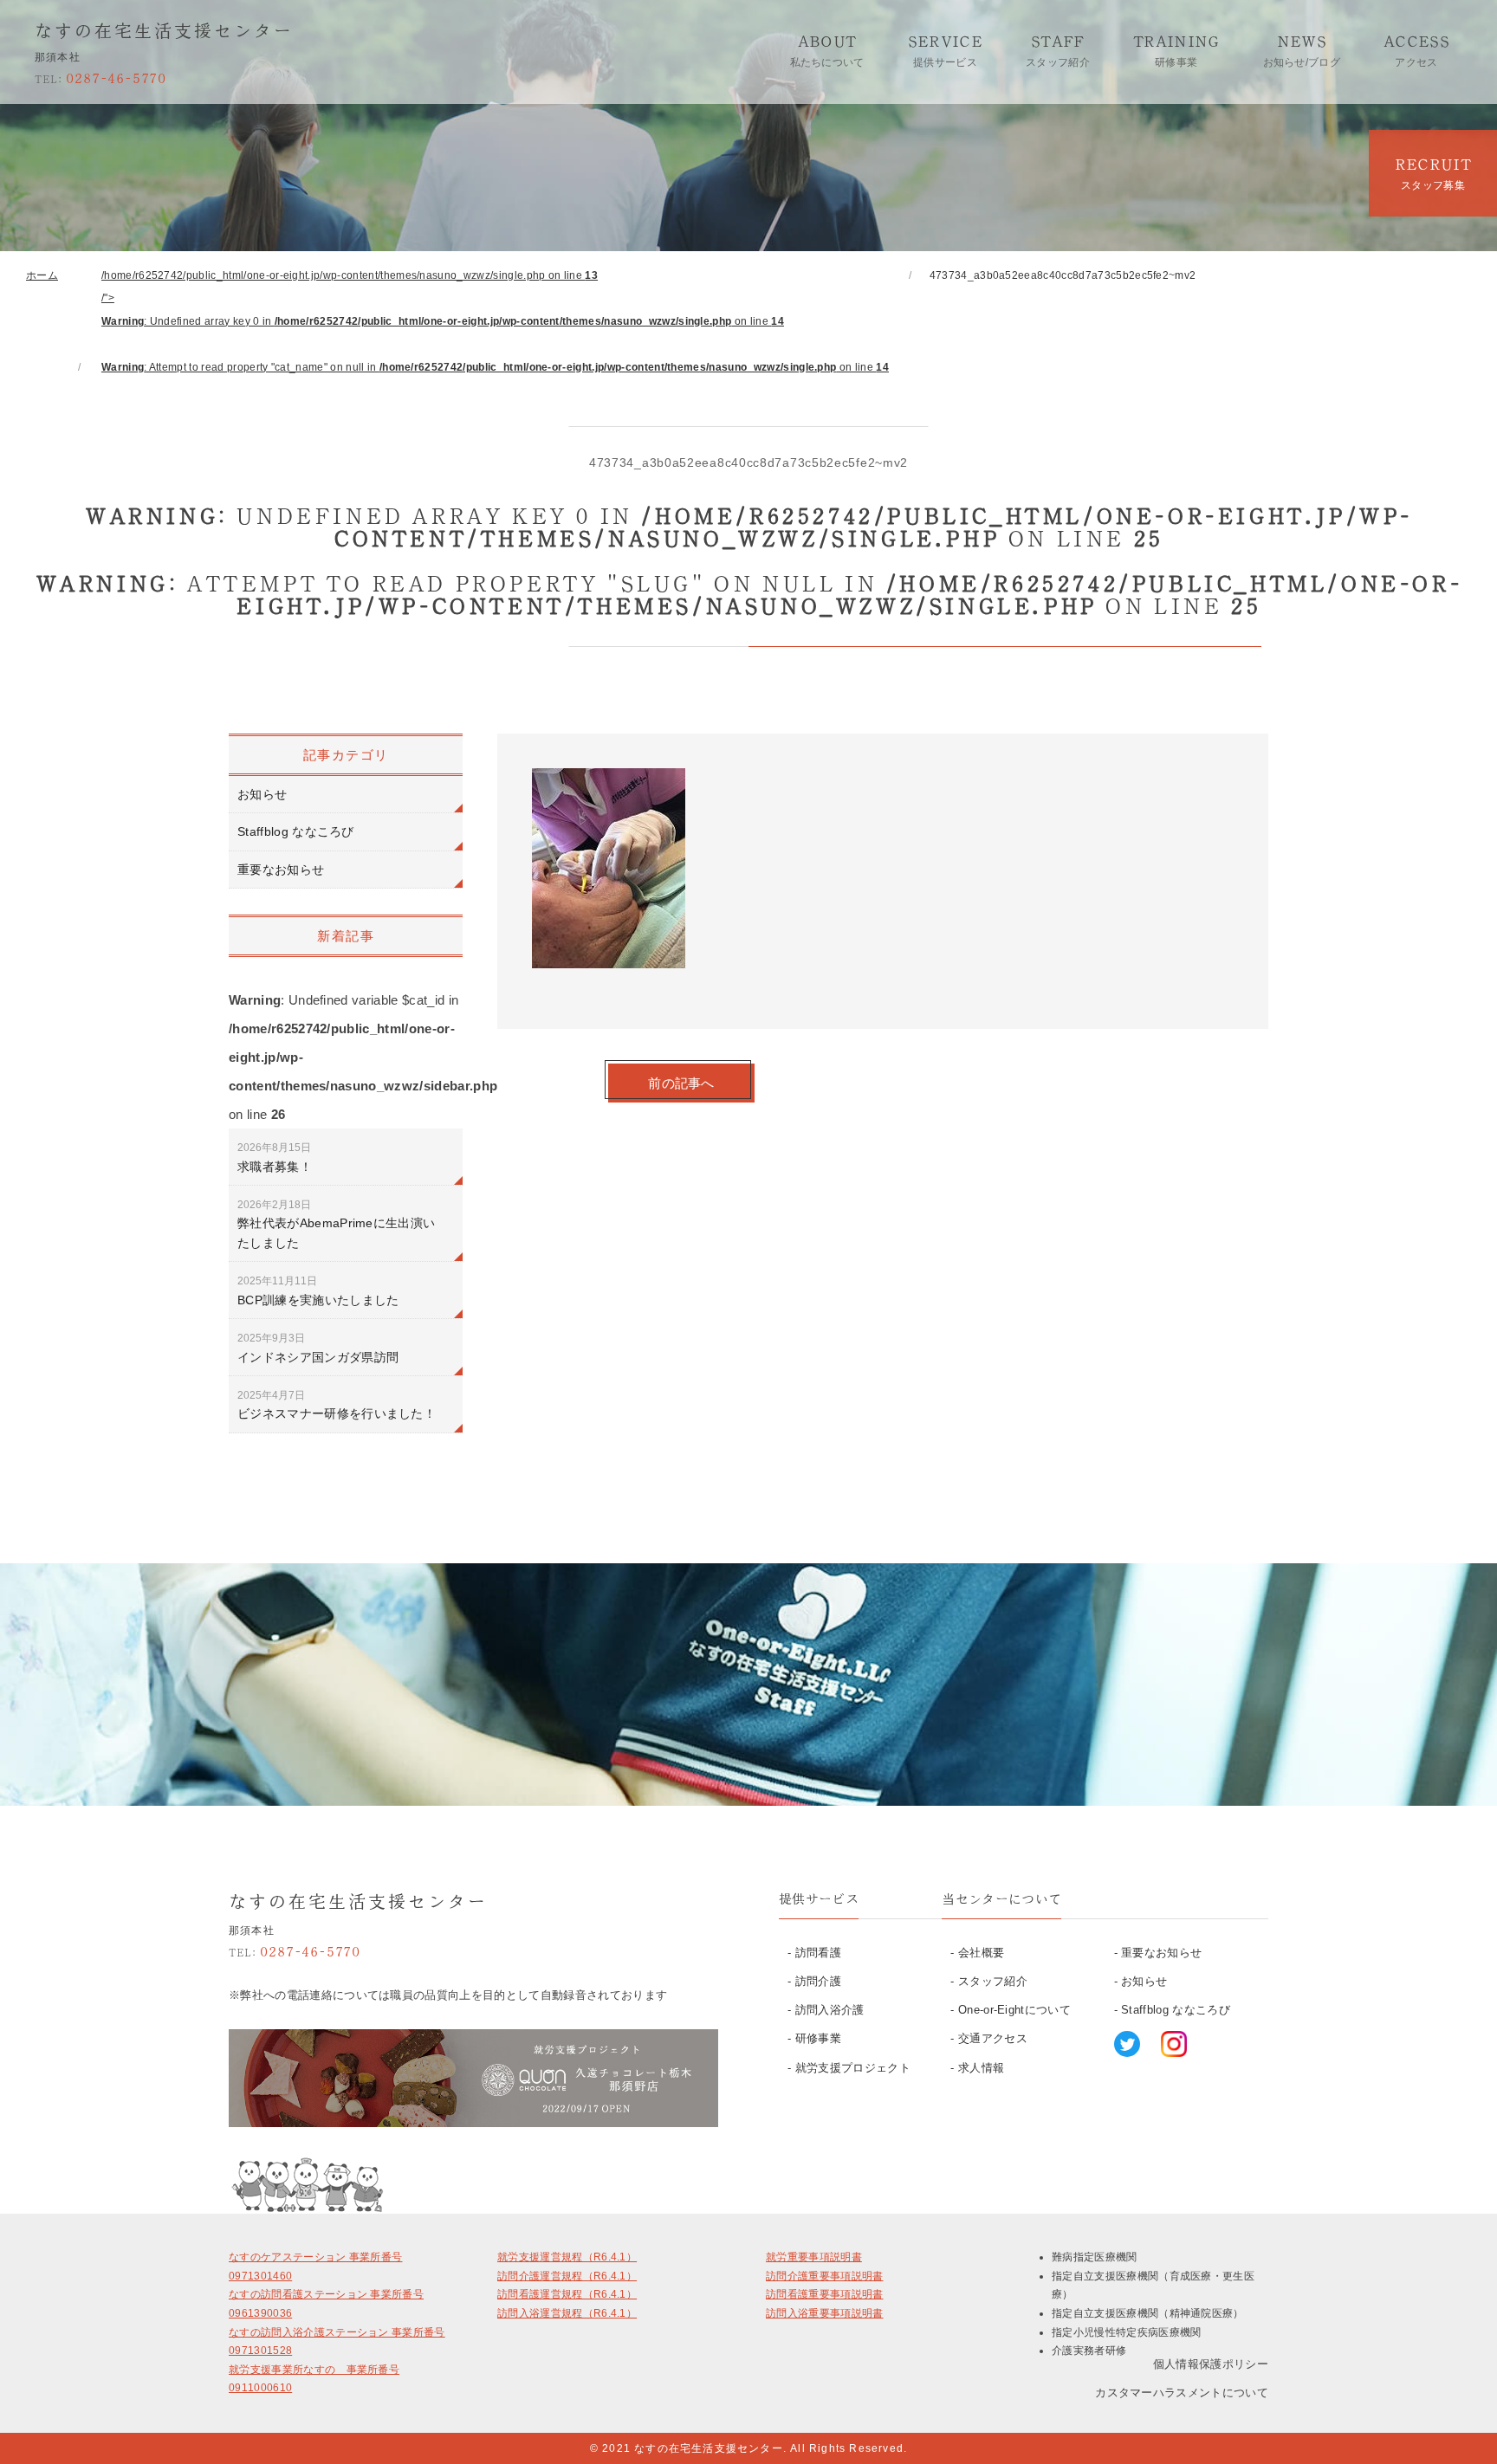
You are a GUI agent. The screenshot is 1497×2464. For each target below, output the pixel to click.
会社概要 (981, 1953)
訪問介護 (818, 1981)
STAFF (1058, 51)
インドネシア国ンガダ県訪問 (318, 1348)
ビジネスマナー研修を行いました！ (337, 1405)
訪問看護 (818, 1953)
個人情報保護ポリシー (1211, 2364)
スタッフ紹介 (993, 1981)
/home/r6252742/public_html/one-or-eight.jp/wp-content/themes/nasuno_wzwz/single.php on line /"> (495, 321)
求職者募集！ (275, 1157)
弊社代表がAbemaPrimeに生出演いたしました (336, 1224)
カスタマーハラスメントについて (1182, 2393)
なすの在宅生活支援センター (164, 30)
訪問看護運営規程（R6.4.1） (567, 2294)
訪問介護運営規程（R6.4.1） (567, 2276)
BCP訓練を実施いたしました (318, 1290)
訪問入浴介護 (830, 2010)
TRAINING (1176, 51)
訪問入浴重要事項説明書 (825, 2313)
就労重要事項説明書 (814, 2257)
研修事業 (818, 2038)
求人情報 (981, 2068)
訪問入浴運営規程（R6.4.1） (567, 2313)
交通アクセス (993, 2038)
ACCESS (1416, 51)
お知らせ (262, 794)
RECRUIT (1433, 174)
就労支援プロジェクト (853, 2068)
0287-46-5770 (100, 78)
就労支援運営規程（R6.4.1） (567, 2257)
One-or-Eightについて (1014, 2010)
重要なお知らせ (281, 870)
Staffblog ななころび (296, 831)
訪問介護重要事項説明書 (825, 2276)
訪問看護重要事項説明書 (825, 2294)
